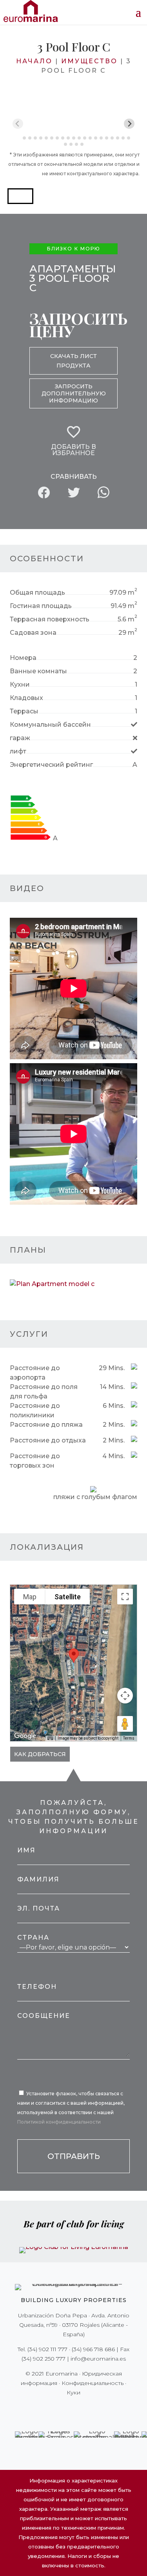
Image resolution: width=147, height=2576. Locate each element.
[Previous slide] (18, 124)
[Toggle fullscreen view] (125, 1597)
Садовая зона (33, 633)
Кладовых (26, 698)
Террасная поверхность (50, 619)
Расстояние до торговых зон (35, 1461)
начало (34, 61)
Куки (73, 2392)
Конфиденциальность (93, 2383)
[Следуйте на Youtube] (90, 2409)
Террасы (24, 711)
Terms (129, 1738)
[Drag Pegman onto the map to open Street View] (125, 1724)
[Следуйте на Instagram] (68, 2409)
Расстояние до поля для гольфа (44, 1392)
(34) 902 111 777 (47, 2349)
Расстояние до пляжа (46, 1425)
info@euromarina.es (98, 2359)
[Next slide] (129, 124)
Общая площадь (37, 593)
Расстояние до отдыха (48, 1440)
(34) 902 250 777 (44, 2359)
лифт (18, 751)
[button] (20, 196)
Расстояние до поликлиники (35, 1410)
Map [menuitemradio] (30, 1597)
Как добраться (40, 1754)
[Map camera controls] (125, 1696)
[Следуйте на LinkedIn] (101, 2409)
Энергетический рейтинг (51, 765)
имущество (89, 61)
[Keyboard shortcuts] (50, 1738)
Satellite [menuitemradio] (68, 1597)
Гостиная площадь (41, 606)
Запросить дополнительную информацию (74, 393)
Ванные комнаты (38, 671)
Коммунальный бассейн (50, 725)
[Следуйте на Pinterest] (79, 2409)
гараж (20, 738)
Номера (23, 658)
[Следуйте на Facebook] (46, 2409)
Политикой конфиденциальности (59, 2122)
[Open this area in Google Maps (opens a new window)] (25, 1736)
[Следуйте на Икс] (57, 2409)
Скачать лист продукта (73, 361)
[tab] (19, 138)
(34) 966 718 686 (93, 2349)
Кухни (20, 684)
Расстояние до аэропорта (35, 1373)
